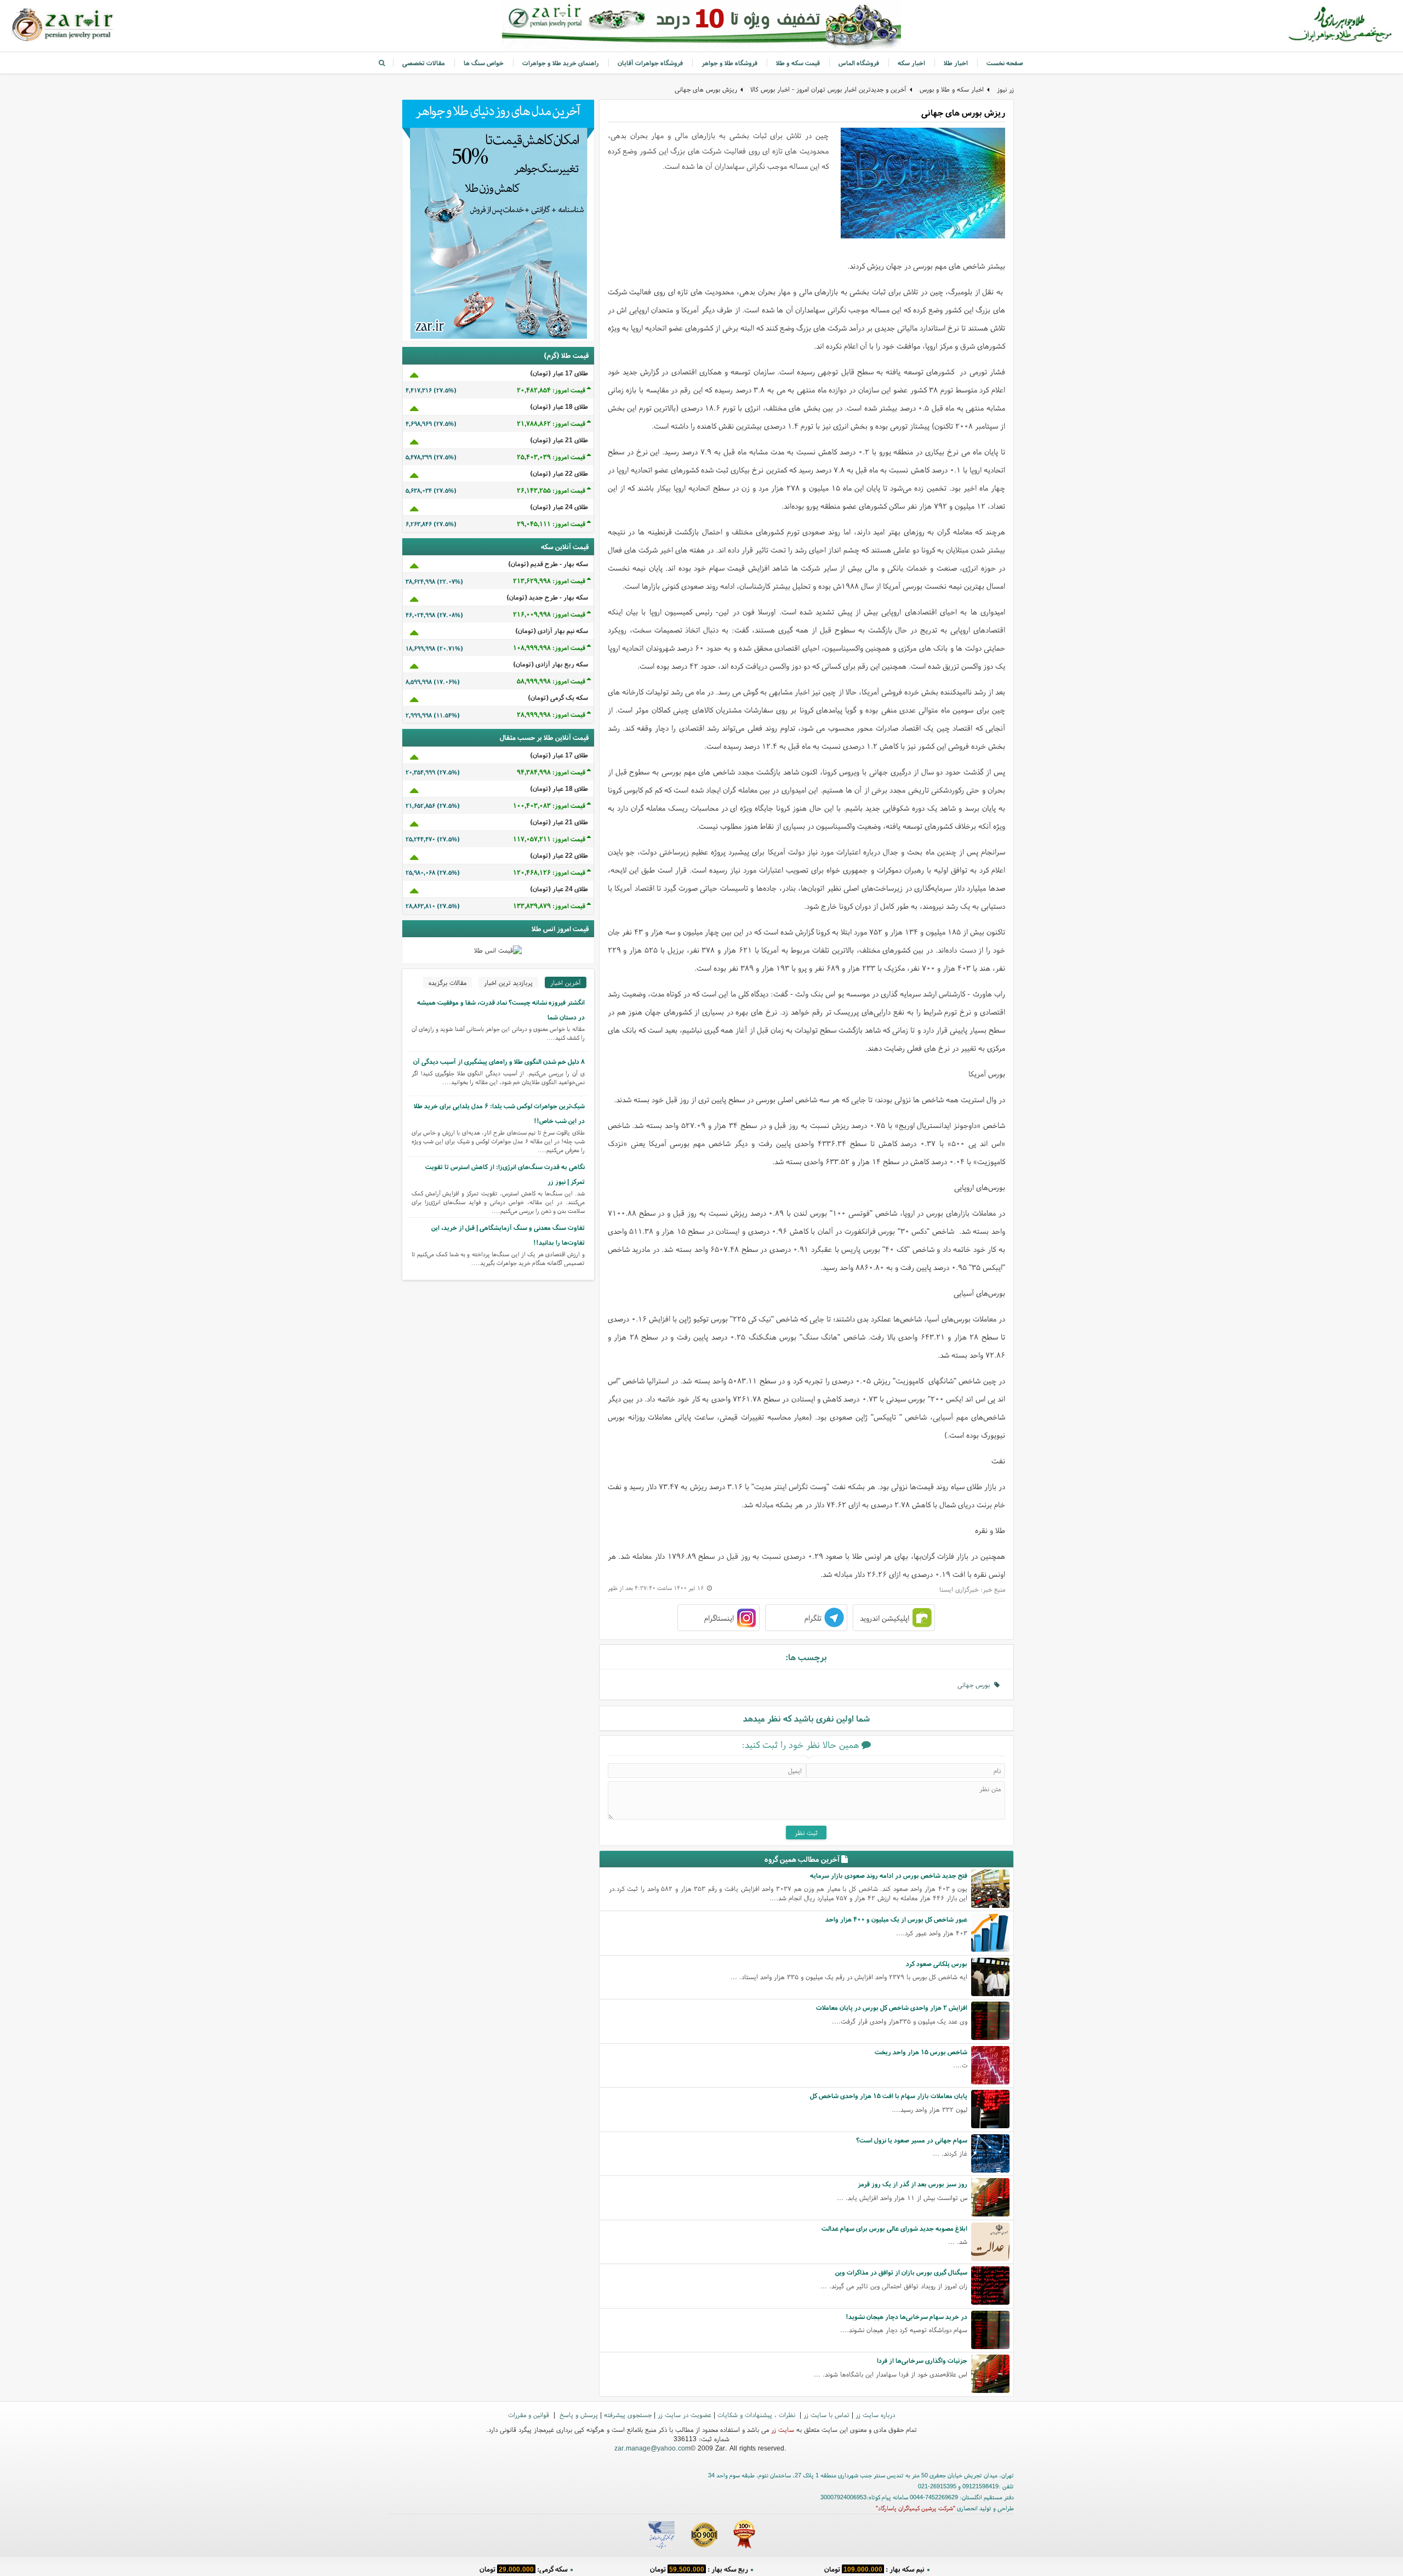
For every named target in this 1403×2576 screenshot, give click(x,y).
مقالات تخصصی (424, 63)
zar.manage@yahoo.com (652, 2448)
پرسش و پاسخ (578, 2415)
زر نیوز (1005, 89)
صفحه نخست (1005, 63)
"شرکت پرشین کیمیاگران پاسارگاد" (916, 2508)
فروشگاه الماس (859, 63)
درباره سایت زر (875, 2415)
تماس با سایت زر (826, 2415)
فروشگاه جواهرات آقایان (650, 63)
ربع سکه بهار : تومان (699, 2568)
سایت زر (783, 2429)
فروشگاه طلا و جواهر (729, 63)
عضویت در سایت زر (685, 2415)
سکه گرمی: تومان (524, 2568)
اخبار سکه (911, 63)
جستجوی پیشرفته (628, 2415)
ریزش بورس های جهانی (706, 89)
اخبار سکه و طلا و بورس (952, 89)
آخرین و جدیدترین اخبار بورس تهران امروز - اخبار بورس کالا (828, 89)
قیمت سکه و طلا (798, 63)
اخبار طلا (956, 63)
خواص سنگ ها (484, 63)
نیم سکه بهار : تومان (874, 2568)
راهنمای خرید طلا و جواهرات (561, 63)
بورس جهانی (976, 1685)
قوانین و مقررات (530, 2415)
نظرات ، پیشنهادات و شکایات (757, 2415)
